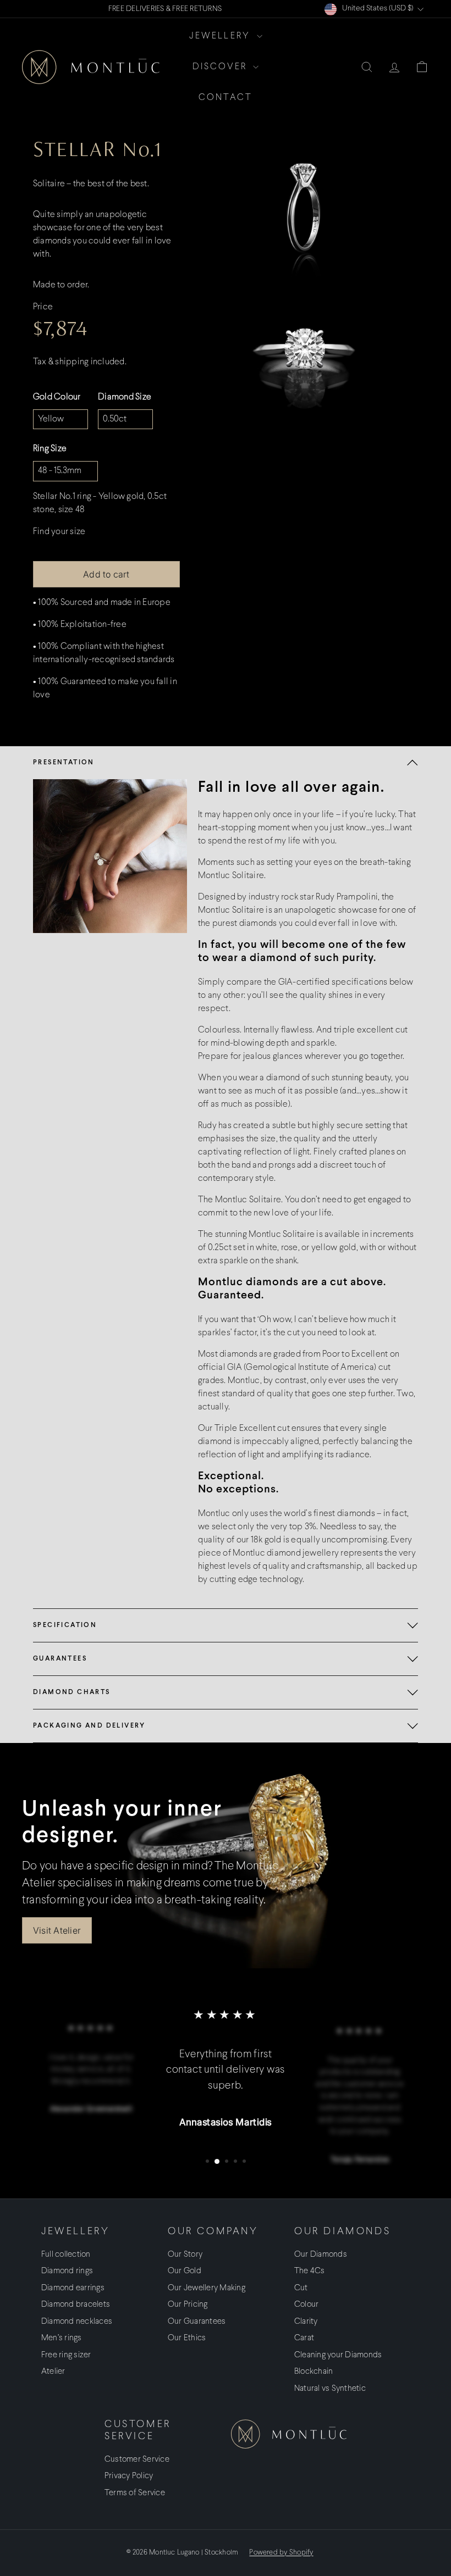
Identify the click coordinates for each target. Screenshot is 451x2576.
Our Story (185, 2255)
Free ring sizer (66, 2355)
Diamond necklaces (77, 2322)
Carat (304, 2338)
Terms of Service (135, 2493)
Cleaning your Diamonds (338, 2355)
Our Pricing (188, 2305)
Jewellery (222, 36)
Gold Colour (57, 397)
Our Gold (185, 2271)
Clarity (306, 2322)
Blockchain (313, 2372)
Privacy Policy (129, 2476)
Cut (301, 2288)
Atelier (53, 2372)
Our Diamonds (321, 2255)
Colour (306, 2305)
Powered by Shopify (281, 2553)
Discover (222, 67)
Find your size (59, 532)
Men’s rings (62, 2338)
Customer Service (137, 2460)
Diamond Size (125, 397)
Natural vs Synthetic (330, 2389)
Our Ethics (187, 2338)
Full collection (66, 2255)
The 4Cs (310, 2271)
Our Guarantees (197, 2322)
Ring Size (50, 449)
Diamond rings (67, 2271)
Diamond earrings (73, 2288)
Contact (226, 98)
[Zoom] (305, 212)
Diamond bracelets (76, 2305)
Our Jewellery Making (207, 2288)
